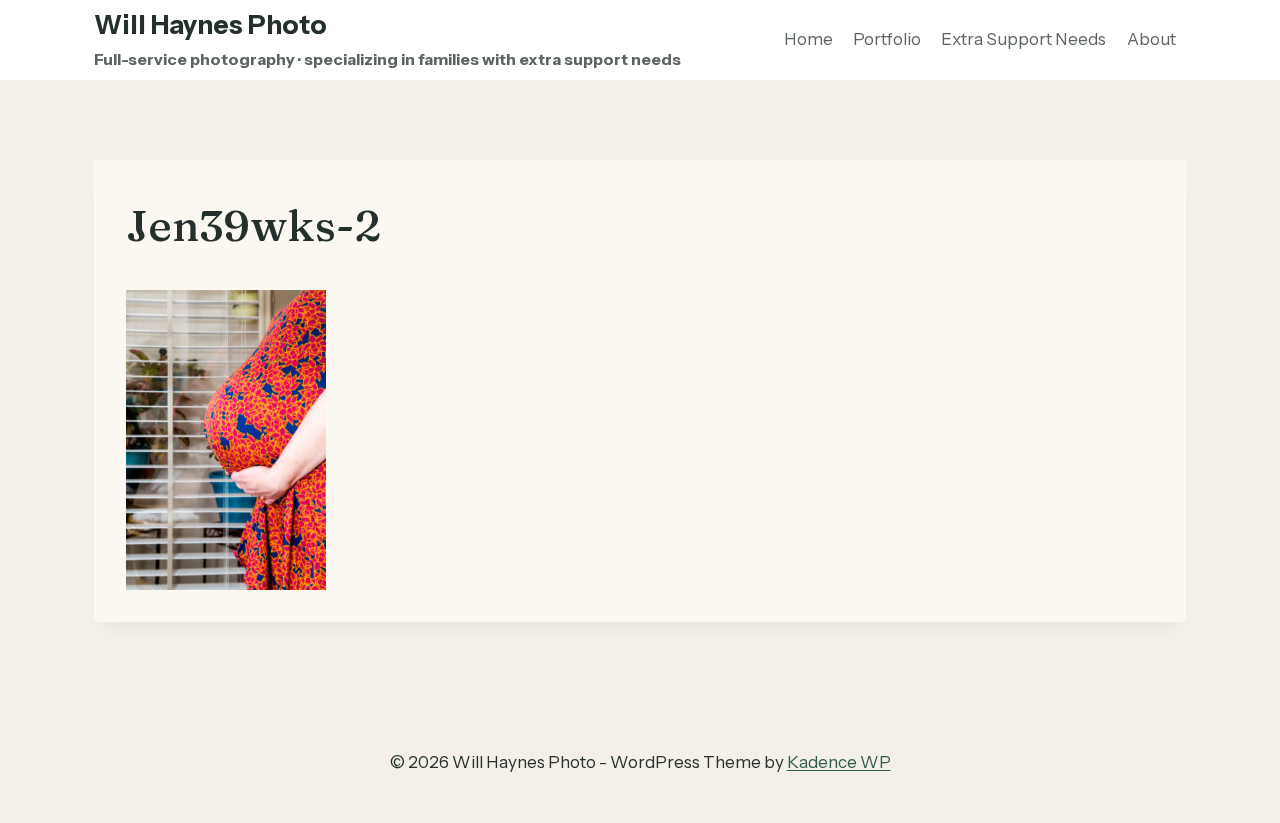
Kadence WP (839, 762)
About (1151, 39)
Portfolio (887, 39)
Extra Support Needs (1023, 39)
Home (808, 39)
